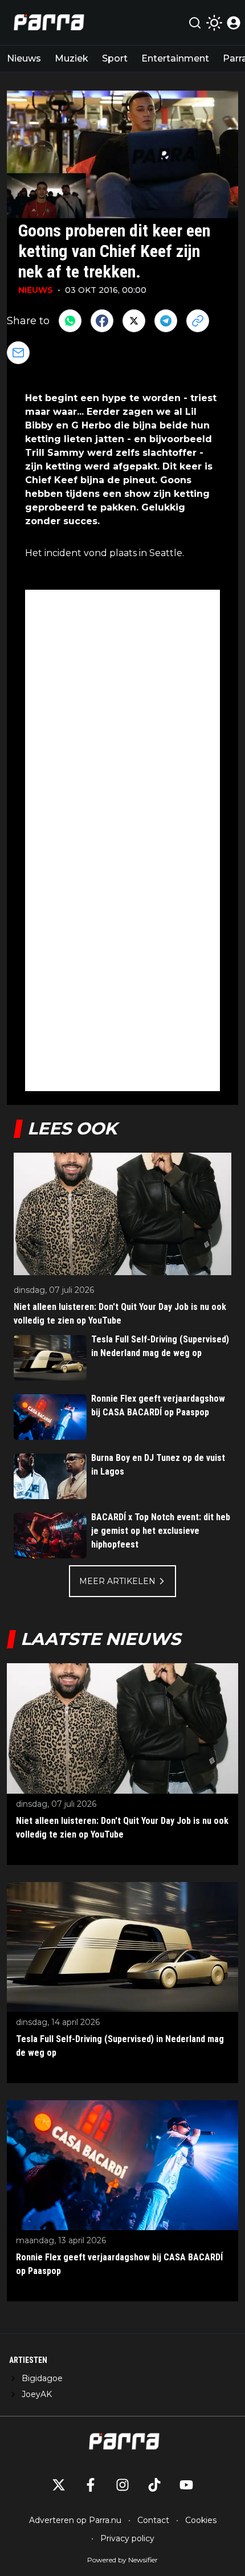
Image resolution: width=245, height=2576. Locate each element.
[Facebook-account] (91, 2485)
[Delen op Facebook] (102, 321)
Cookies (201, 2520)
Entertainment (175, 58)
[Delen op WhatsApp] (70, 321)
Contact (153, 2520)
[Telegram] (166, 321)
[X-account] (59, 2485)
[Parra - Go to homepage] (47, 23)
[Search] (195, 23)
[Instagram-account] (122, 2485)
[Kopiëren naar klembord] (198, 321)
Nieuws (24, 58)
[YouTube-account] (186, 2485)
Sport (115, 58)
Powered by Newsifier (122, 2560)
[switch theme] (214, 23)
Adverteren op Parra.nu (75, 2520)
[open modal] (234, 23)
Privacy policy (127, 2538)
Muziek (72, 58)
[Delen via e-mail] (18, 353)
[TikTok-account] (154, 2485)
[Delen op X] (134, 321)
